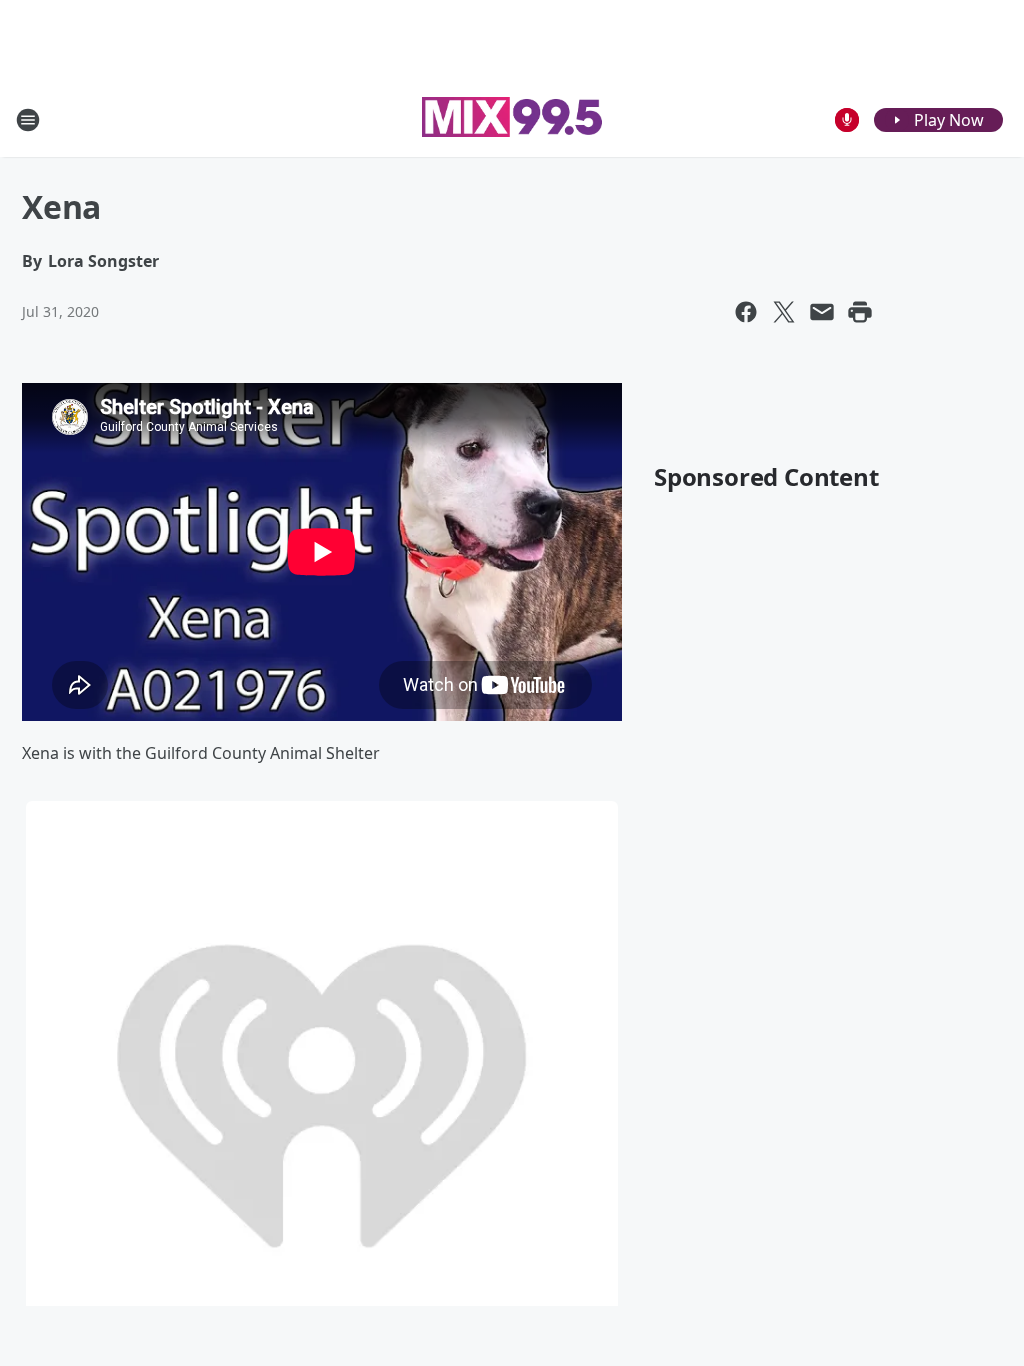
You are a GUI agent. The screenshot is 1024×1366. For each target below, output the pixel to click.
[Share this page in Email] (822, 312)
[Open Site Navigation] (28, 120)
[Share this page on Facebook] (746, 312)
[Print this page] (860, 312)
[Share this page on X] (784, 312)
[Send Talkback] (847, 120)
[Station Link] (512, 119)
